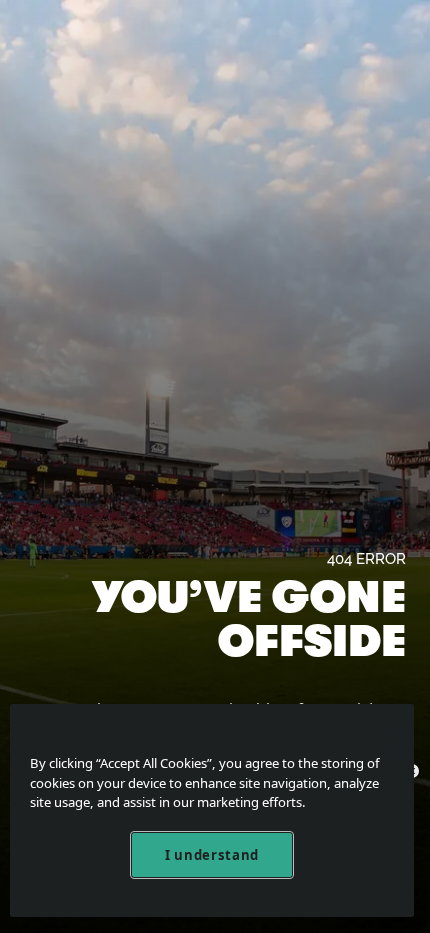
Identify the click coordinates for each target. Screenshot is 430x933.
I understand (212, 855)
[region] (212, 810)
